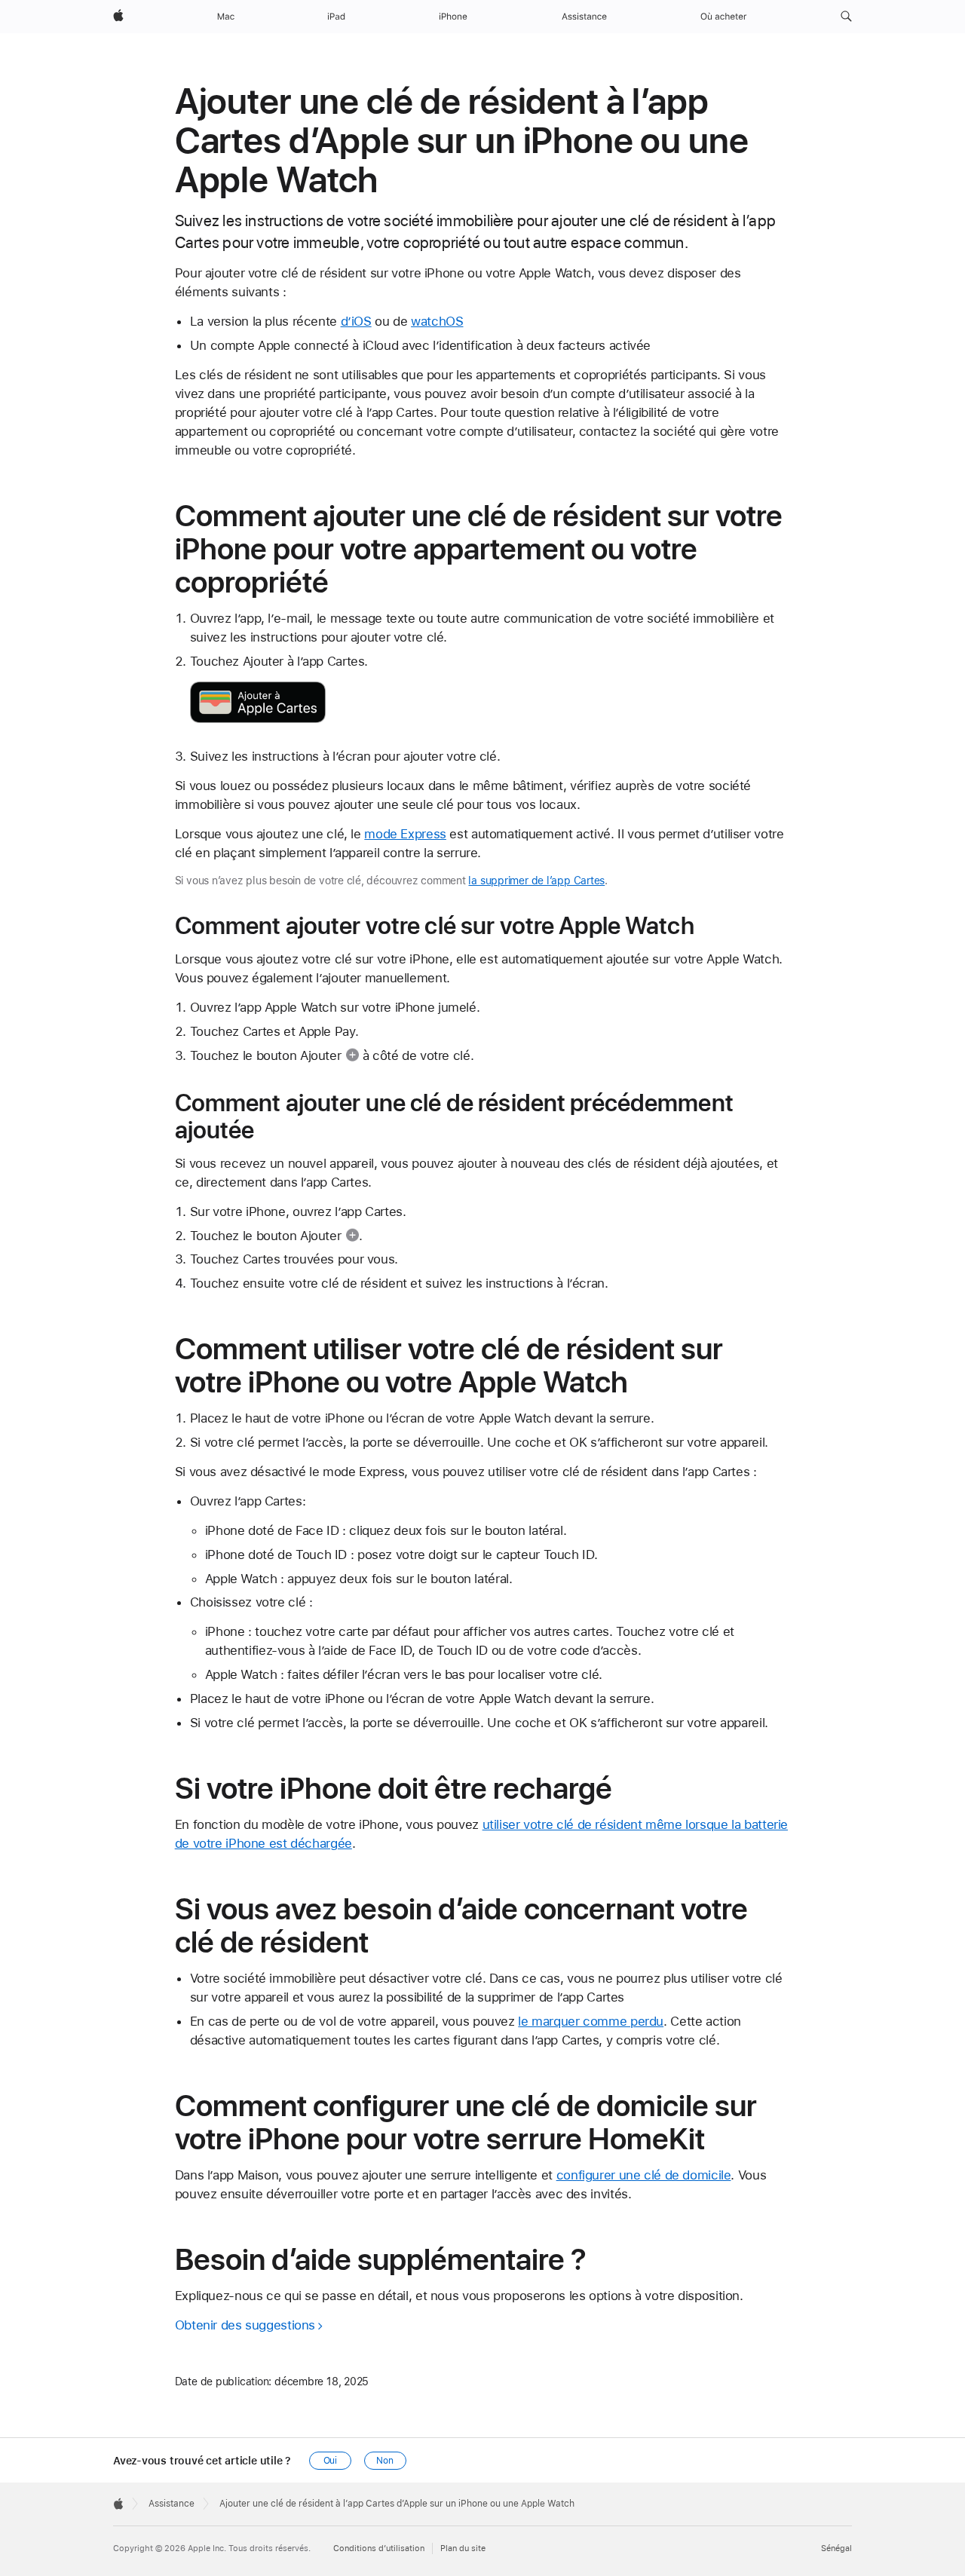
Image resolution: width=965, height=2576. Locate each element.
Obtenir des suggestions (245, 2325)
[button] (846, 17)
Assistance (172, 2504)
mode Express (405, 834)
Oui (331, 2461)
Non (385, 2461)
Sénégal (836, 2548)
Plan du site (463, 2548)
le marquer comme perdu (591, 2021)
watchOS (437, 321)
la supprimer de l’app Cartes (536, 881)
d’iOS (356, 321)
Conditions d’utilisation (379, 2548)
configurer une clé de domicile (644, 2175)
